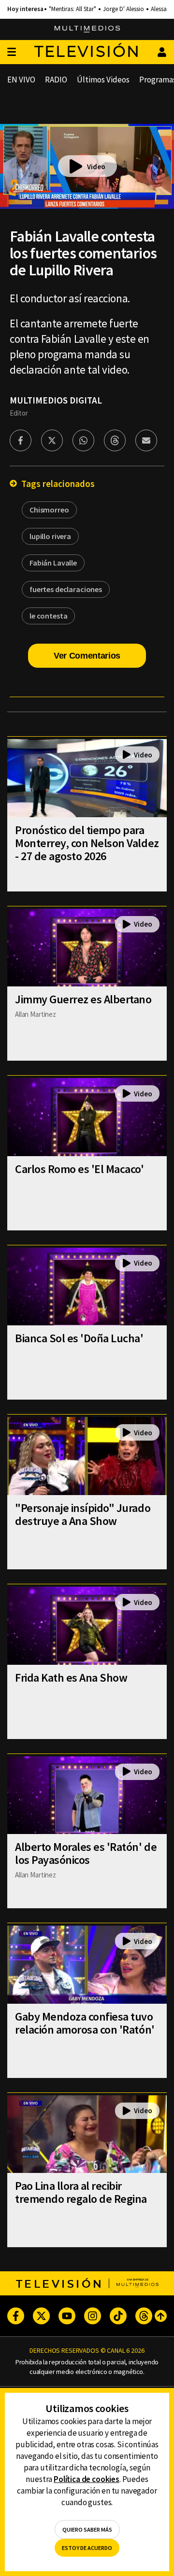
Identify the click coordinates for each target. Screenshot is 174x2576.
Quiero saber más (87, 2529)
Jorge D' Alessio (123, 9)
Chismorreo (49, 510)
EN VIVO (21, 80)
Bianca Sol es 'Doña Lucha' (79, 1338)
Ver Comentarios (87, 656)
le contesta (48, 616)
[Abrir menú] (12, 52)
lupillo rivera (50, 536)
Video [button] (96, 167)
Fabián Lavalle (53, 563)
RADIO (56, 80)
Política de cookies (87, 2479)
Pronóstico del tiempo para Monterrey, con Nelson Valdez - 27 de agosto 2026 (87, 843)
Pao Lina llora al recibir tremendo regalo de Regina (81, 2192)
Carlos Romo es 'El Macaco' (80, 1169)
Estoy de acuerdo (87, 2548)
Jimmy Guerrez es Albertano (83, 999)
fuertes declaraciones (66, 589)
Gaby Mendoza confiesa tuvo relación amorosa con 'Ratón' (85, 2023)
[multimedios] (87, 29)
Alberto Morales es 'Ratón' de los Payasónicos (86, 1853)
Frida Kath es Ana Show (71, 1678)
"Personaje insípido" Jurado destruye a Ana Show (83, 1514)
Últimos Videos (103, 80)
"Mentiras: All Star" (72, 9)
